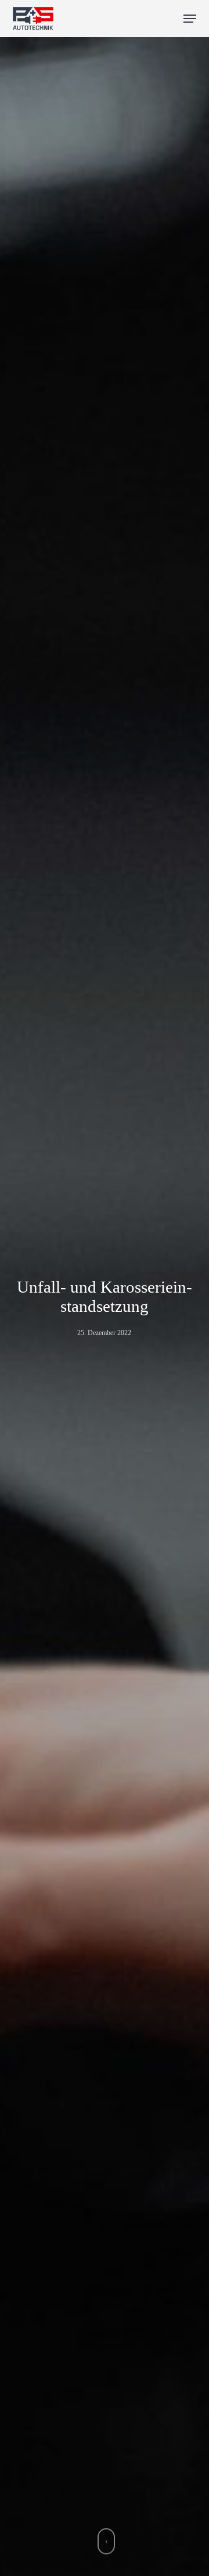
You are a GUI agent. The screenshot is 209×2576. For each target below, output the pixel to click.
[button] (190, 19)
